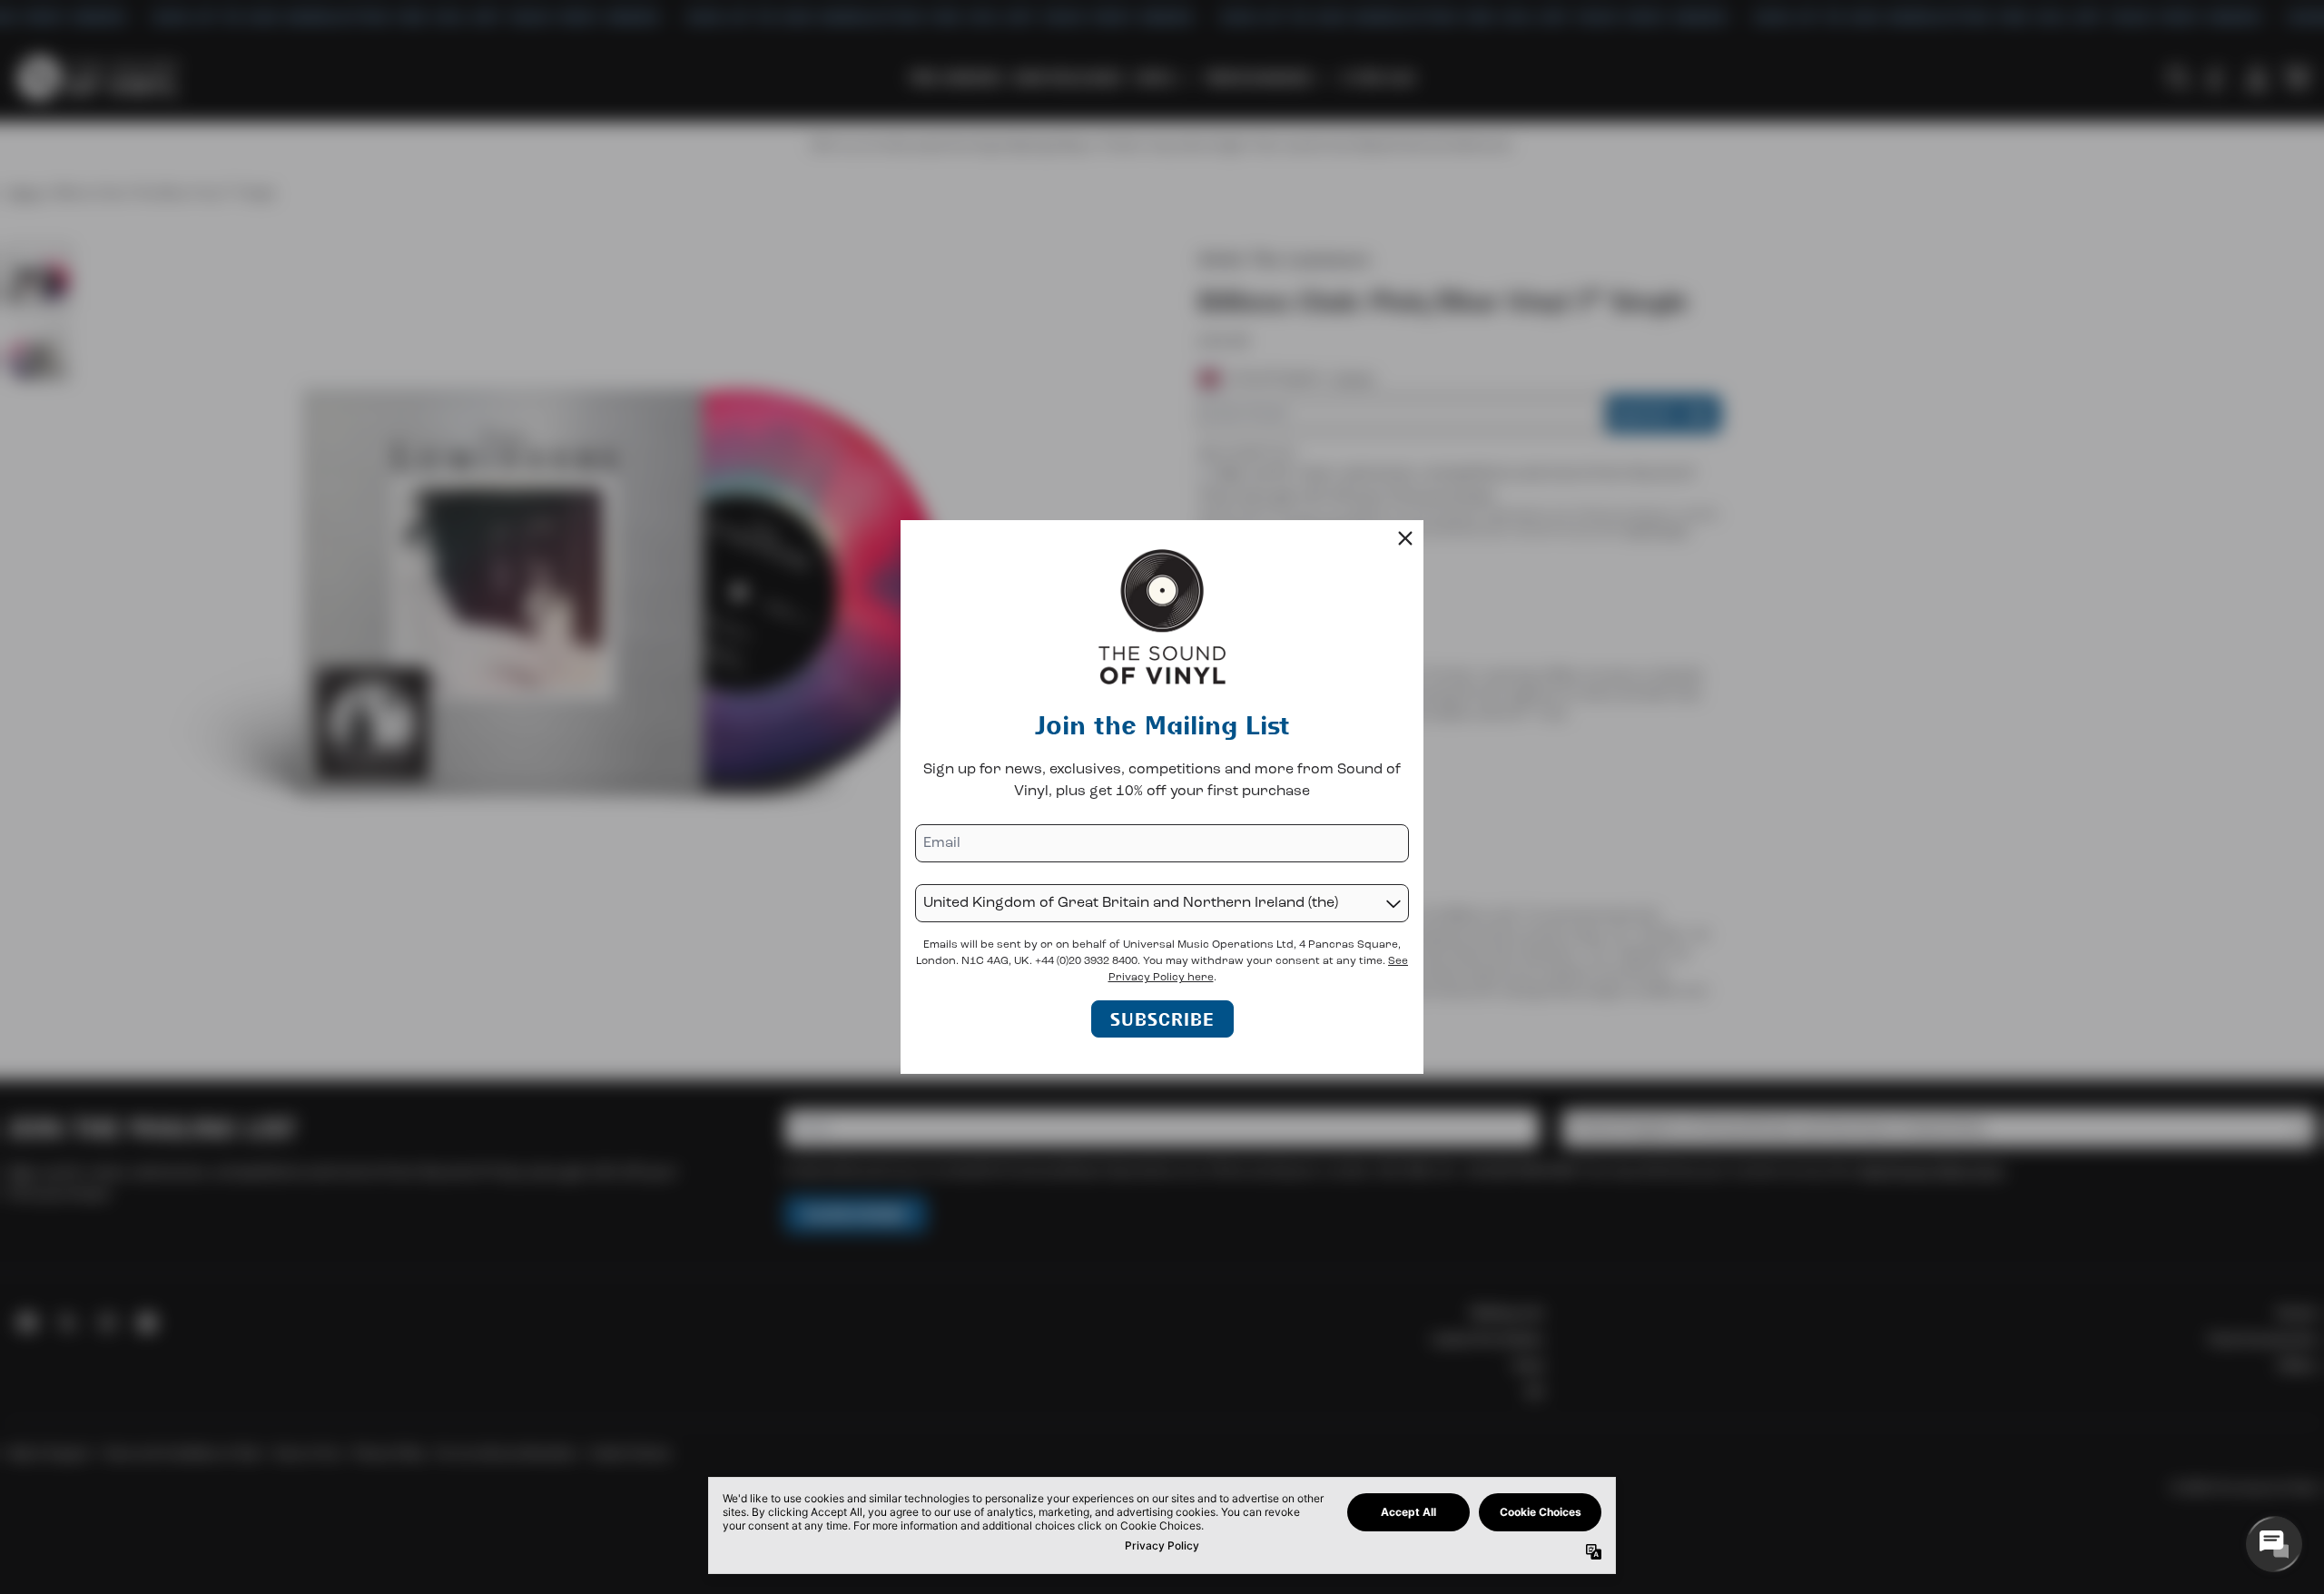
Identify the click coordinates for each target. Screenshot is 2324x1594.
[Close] (1405, 538)
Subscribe (1162, 1019)
